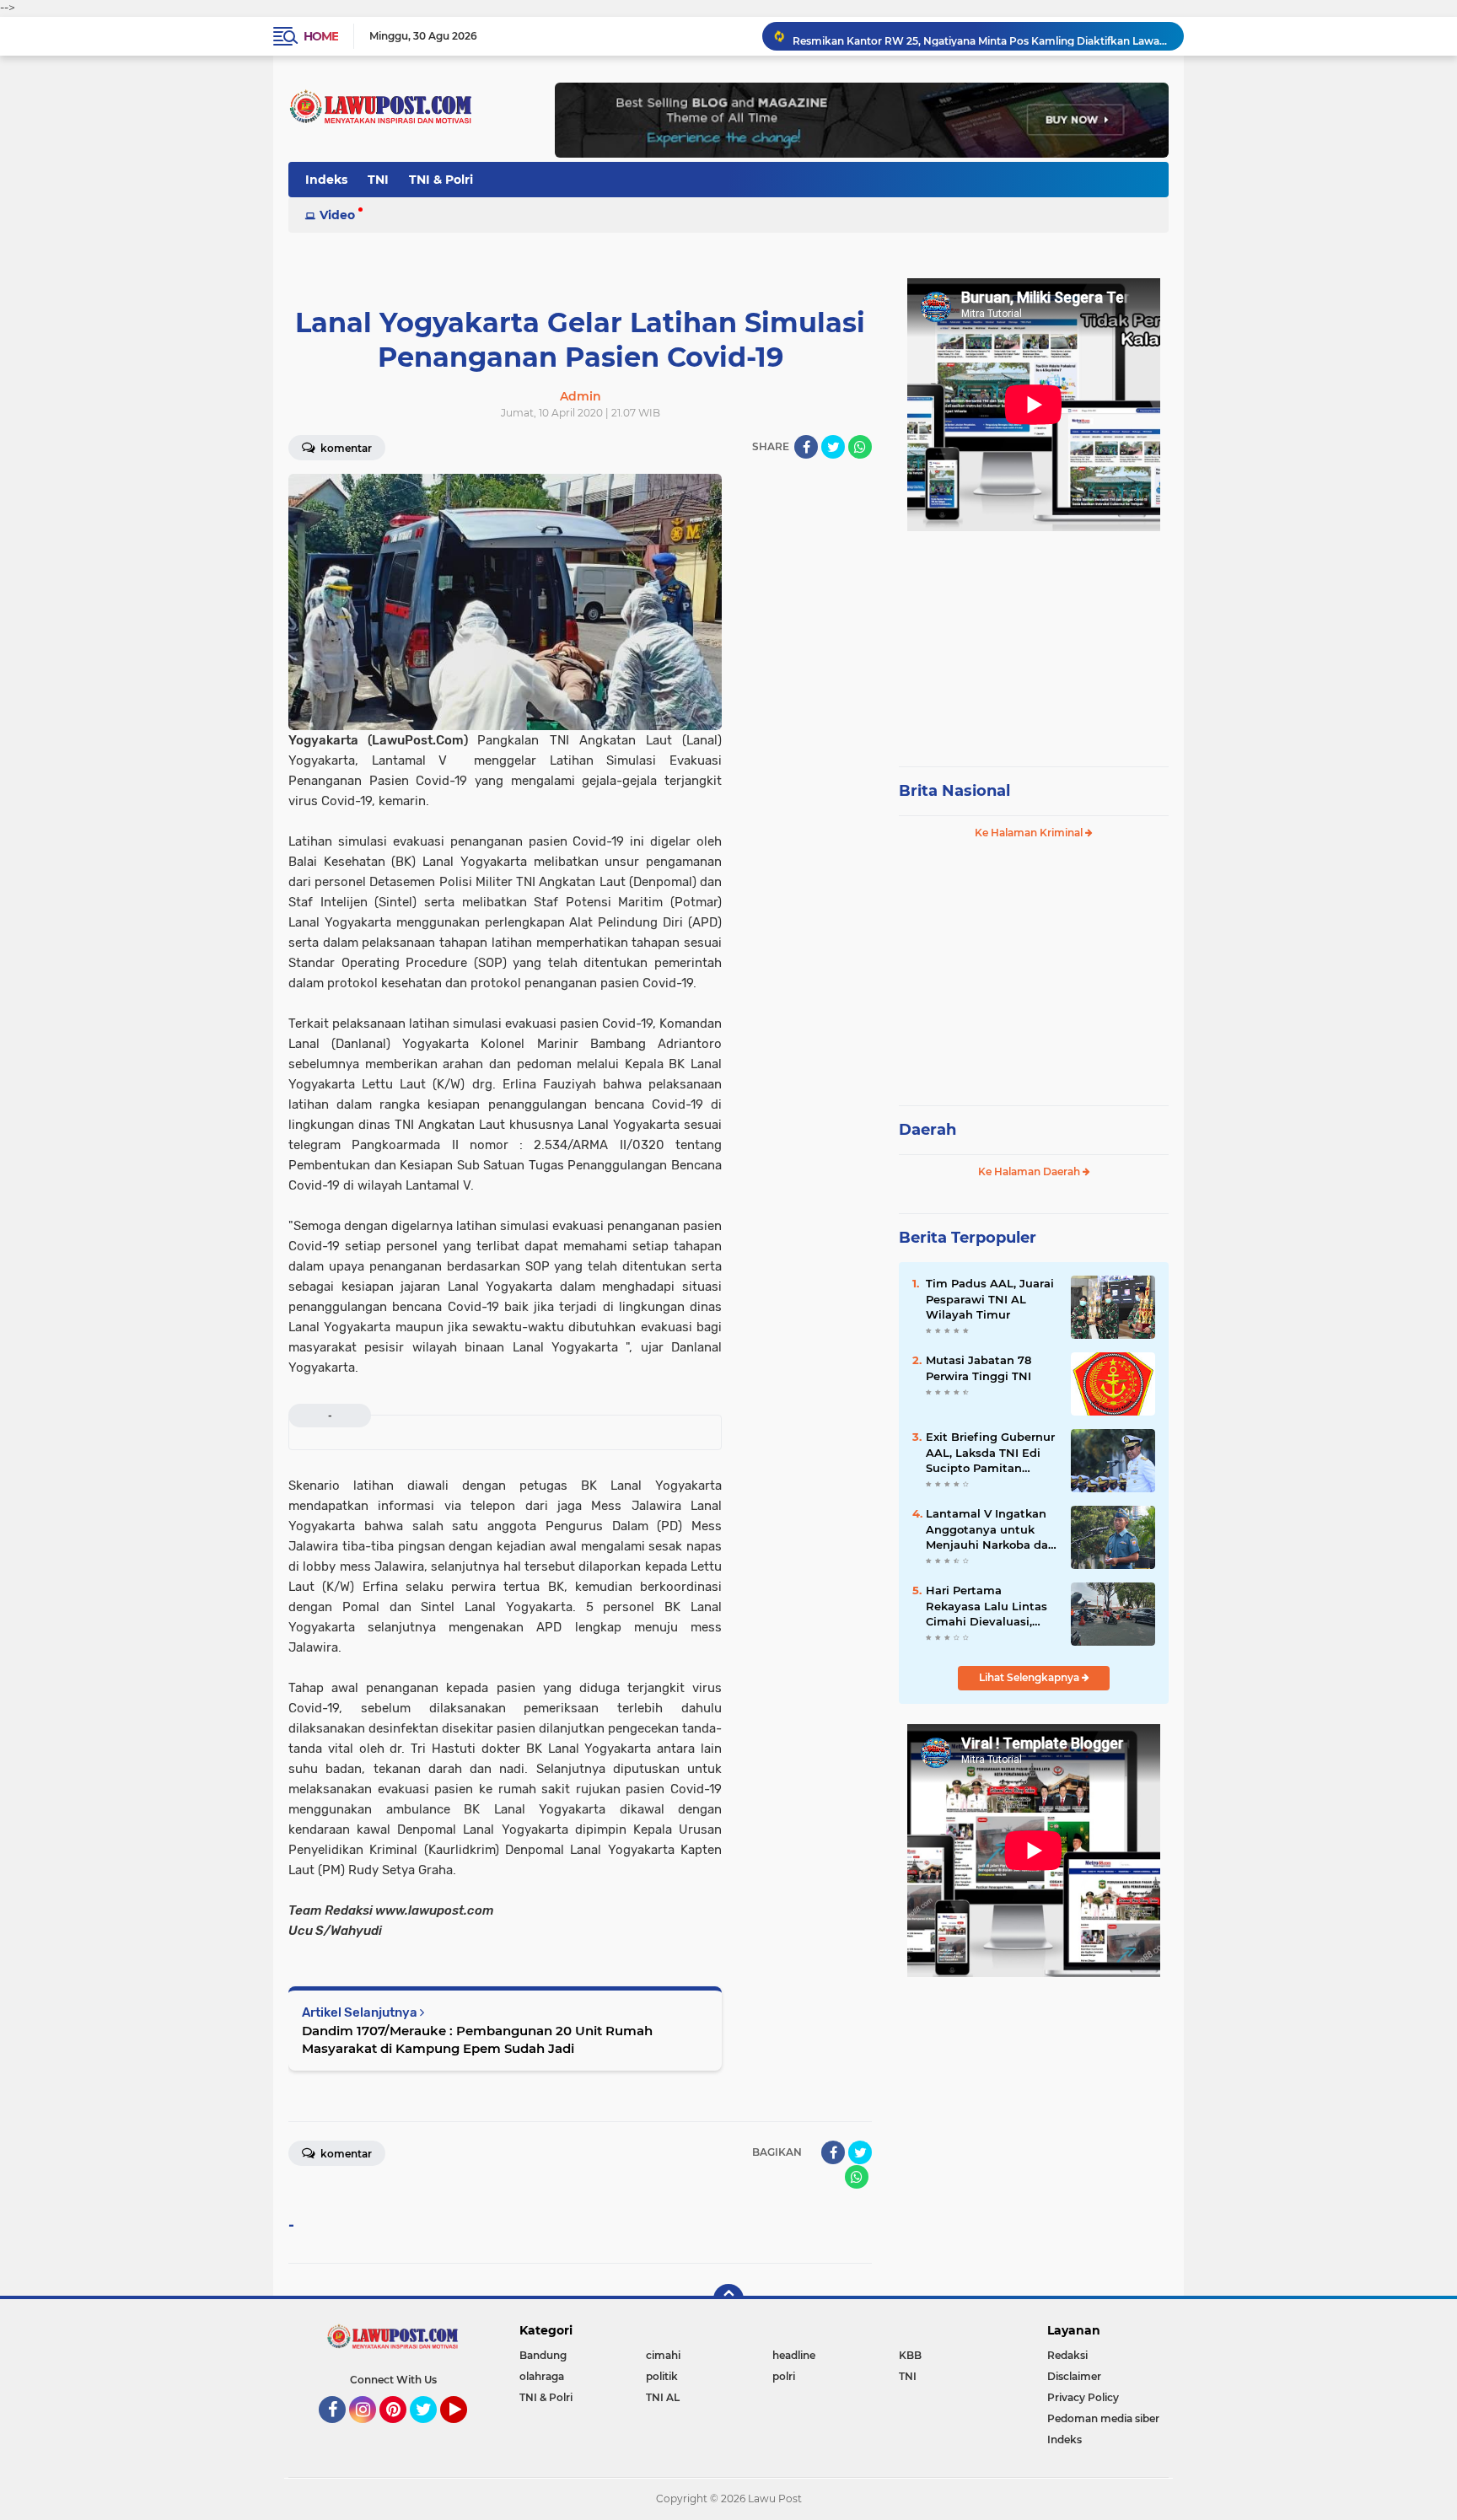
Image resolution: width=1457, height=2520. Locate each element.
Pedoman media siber (1103, 2418)
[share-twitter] (833, 447)
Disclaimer (1074, 2376)
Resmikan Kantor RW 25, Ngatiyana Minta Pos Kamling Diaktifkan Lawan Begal (981, 36)
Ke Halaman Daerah (1030, 1171)
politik (662, 2376)
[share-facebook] (806, 447)
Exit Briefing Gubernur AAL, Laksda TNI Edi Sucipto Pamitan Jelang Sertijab (990, 1453)
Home (321, 36)
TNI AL (663, 2397)
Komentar (345, 448)
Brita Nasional (954, 791)
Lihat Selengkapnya (1030, 1677)
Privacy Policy (1083, 2397)
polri (784, 2376)
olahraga (542, 2376)
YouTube (465, 2431)
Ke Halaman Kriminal (1030, 833)
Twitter (431, 2431)
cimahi (663, 2355)
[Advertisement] (1034, 641)
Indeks (326, 180)
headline (794, 2355)
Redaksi (1067, 2355)
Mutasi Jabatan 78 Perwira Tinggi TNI (979, 1367)
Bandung (543, 2355)
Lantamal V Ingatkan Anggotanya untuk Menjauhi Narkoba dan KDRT (991, 1529)
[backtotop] (728, 2299)
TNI (378, 180)
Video (337, 215)
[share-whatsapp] (860, 447)
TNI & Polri (441, 180)
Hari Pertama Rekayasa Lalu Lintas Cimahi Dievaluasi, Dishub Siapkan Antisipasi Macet (987, 1606)
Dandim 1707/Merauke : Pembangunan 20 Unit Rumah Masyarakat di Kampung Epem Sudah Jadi (477, 2039)
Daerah (927, 1130)
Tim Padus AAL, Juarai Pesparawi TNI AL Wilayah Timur (990, 1298)
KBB (910, 2355)
